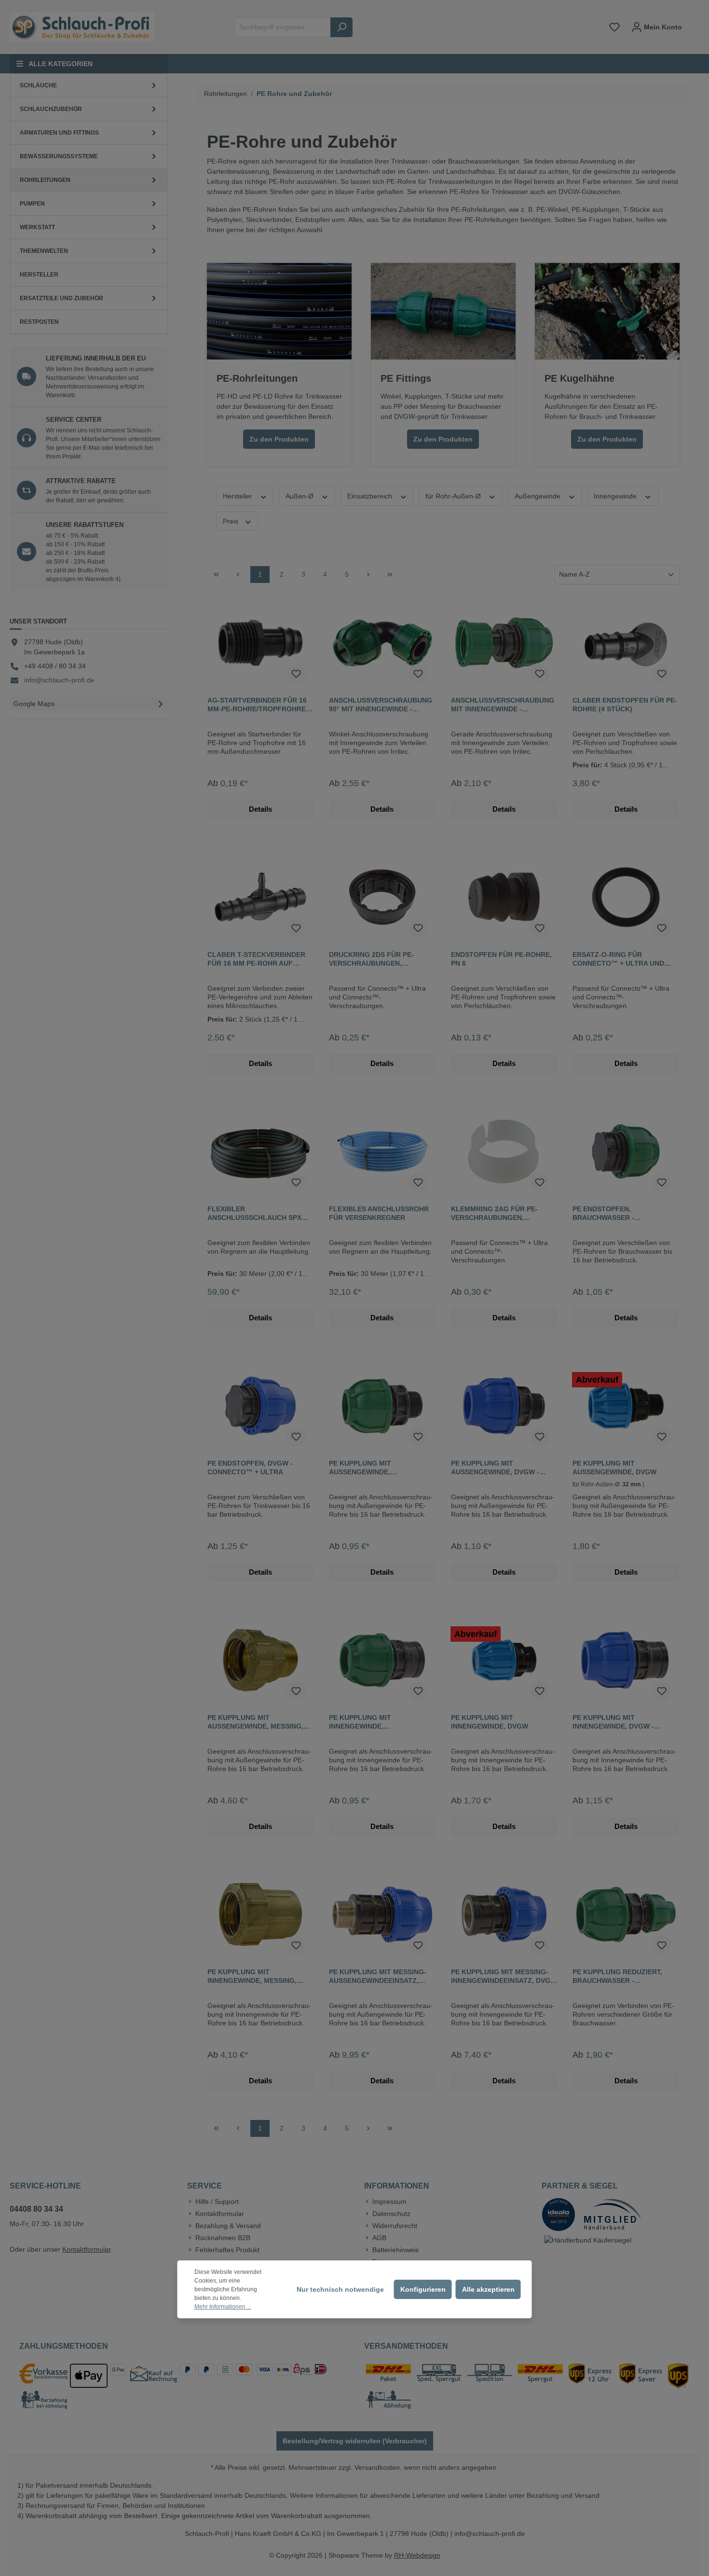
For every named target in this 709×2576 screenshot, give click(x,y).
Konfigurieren (423, 2289)
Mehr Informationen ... (223, 2307)
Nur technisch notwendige (340, 2289)
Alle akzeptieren (488, 2289)
